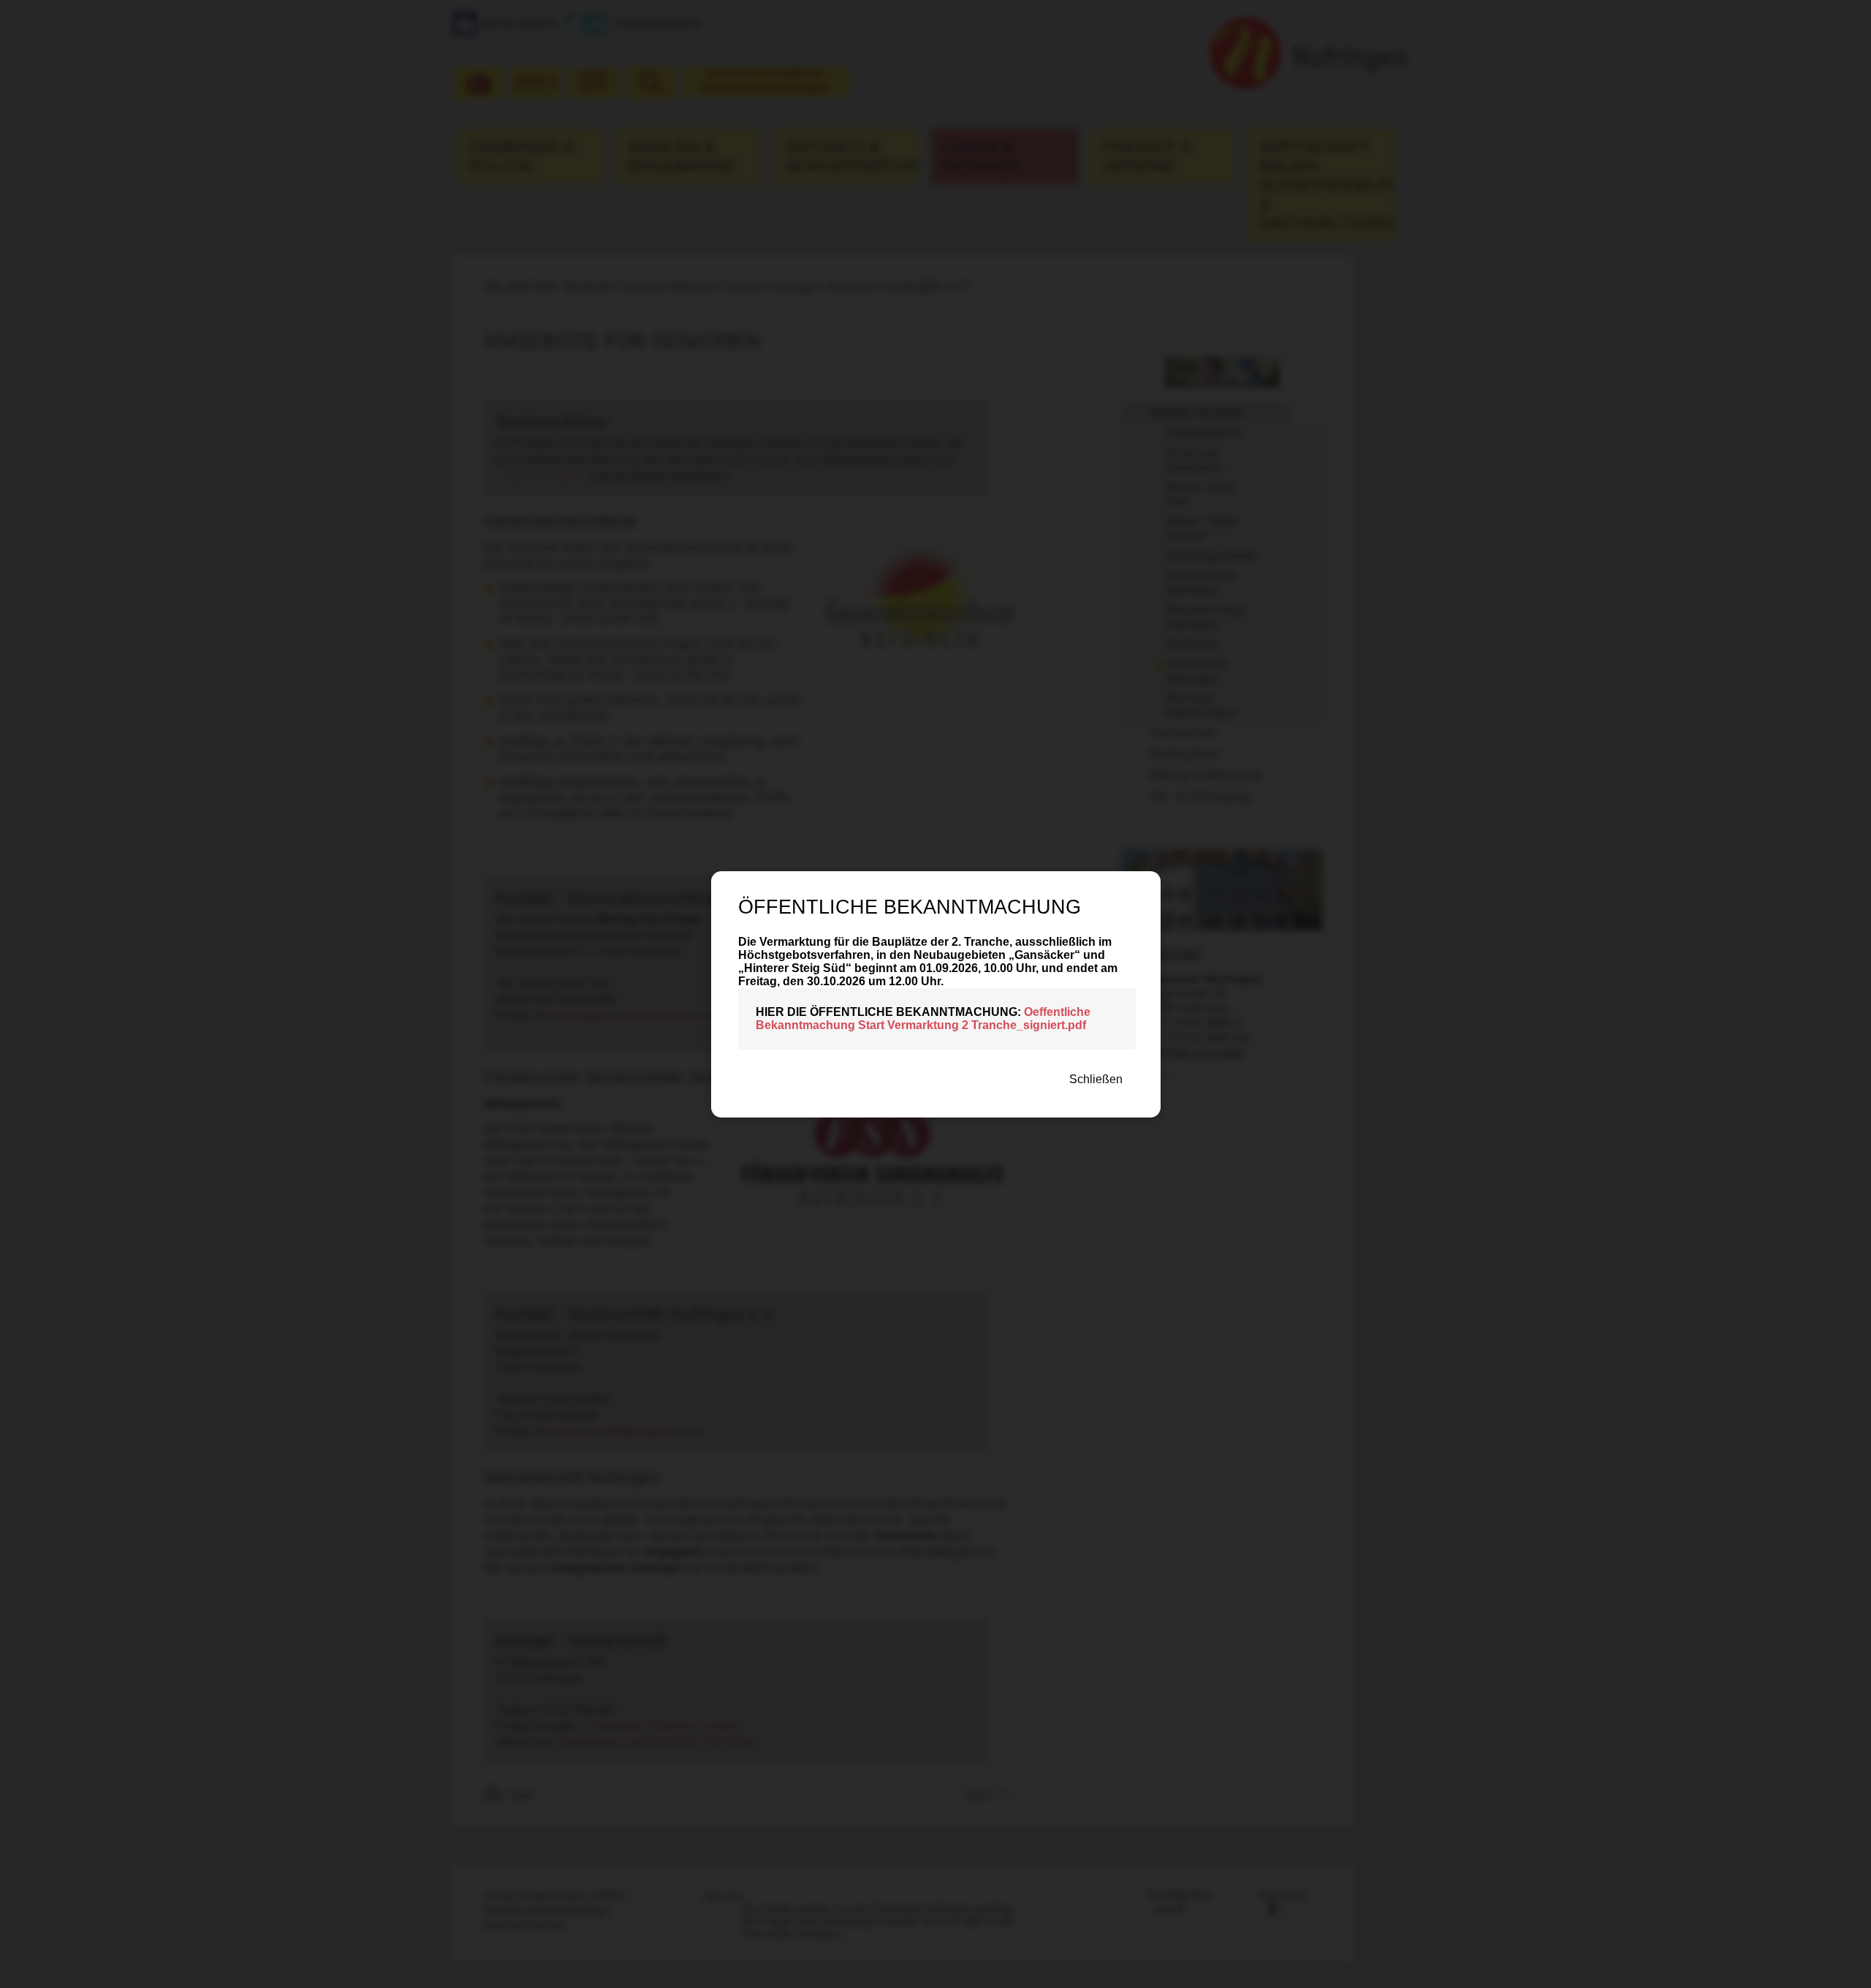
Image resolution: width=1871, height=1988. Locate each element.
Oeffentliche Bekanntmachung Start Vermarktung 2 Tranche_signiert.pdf (923, 1018)
